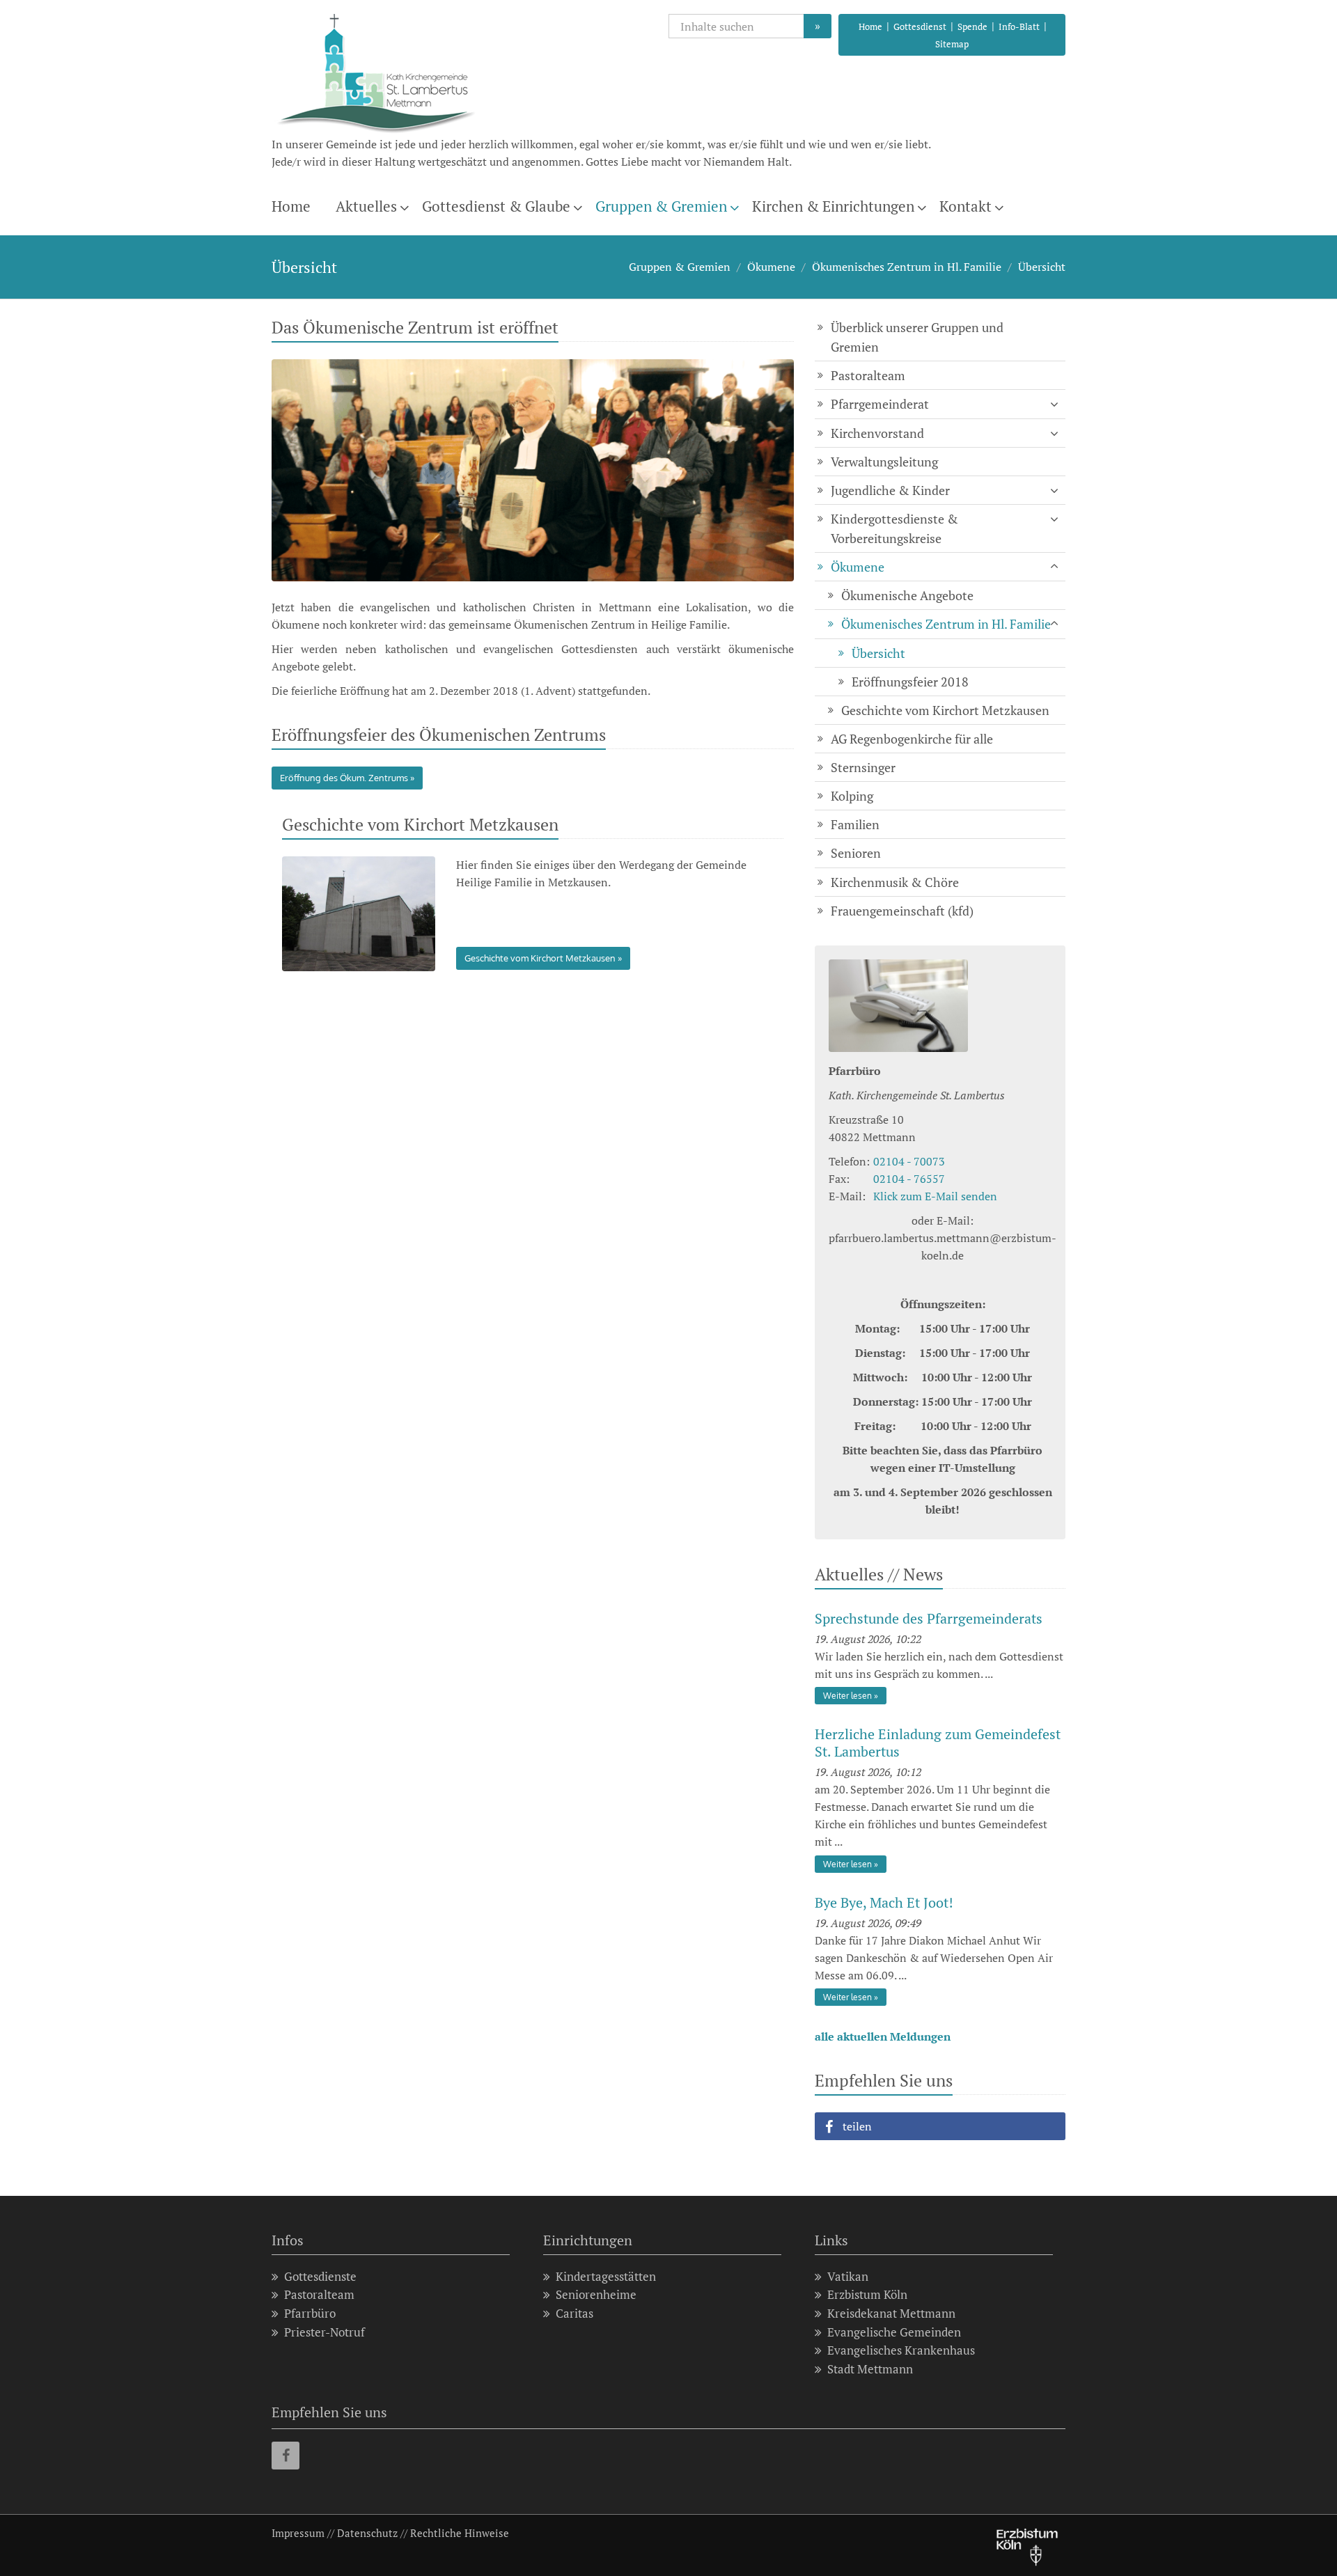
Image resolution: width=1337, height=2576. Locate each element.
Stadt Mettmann (870, 2369)
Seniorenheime (596, 2294)
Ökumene (771, 267)
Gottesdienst (920, 26)
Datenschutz (367, 2533)
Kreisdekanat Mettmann (891, 2313)
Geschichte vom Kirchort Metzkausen (540, 958)
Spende (972, 26)
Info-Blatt (1019, 26)
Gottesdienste (320, 2276)
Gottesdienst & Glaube (496, 206)
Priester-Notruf (325, 2332)
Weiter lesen (847, 1696)
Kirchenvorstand (877, 433)
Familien (855, 824)
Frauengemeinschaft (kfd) (902, 911)
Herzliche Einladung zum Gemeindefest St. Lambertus (938, 1743)
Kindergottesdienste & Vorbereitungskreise (894, 528)
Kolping (852, 796)
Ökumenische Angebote (907, 595)
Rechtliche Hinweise (460, 2533)
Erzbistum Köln (867, 2294)
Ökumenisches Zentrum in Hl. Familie (907, 267)
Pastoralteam (868, 375)
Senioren (856, 853)
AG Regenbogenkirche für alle (912, 739)
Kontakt (965, 206)
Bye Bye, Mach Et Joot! (884, 1902)
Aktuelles (366, 206)
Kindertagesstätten (606, 2276)
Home (870, 26)
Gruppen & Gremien (661, 206)
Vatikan (848, 2276)
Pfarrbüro (310, 2313)
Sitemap (952, 44)
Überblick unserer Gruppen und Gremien (917, 337)
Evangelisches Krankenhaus (901, 2350)
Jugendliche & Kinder (890, 490)
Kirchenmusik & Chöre (895, 882)
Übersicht (1042, 267)
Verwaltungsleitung (884, 462)
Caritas (574, 2313)
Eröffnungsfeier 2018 (910, 682)
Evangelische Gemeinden (894, 2332)
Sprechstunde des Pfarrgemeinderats (929, 1618)
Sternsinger (863, 767)
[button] (940, 2126)
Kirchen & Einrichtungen (833, 206)
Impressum (298, 2533)
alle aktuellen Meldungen (883, 2036)
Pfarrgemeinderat (880, 404)
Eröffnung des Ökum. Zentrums (344, 778)
